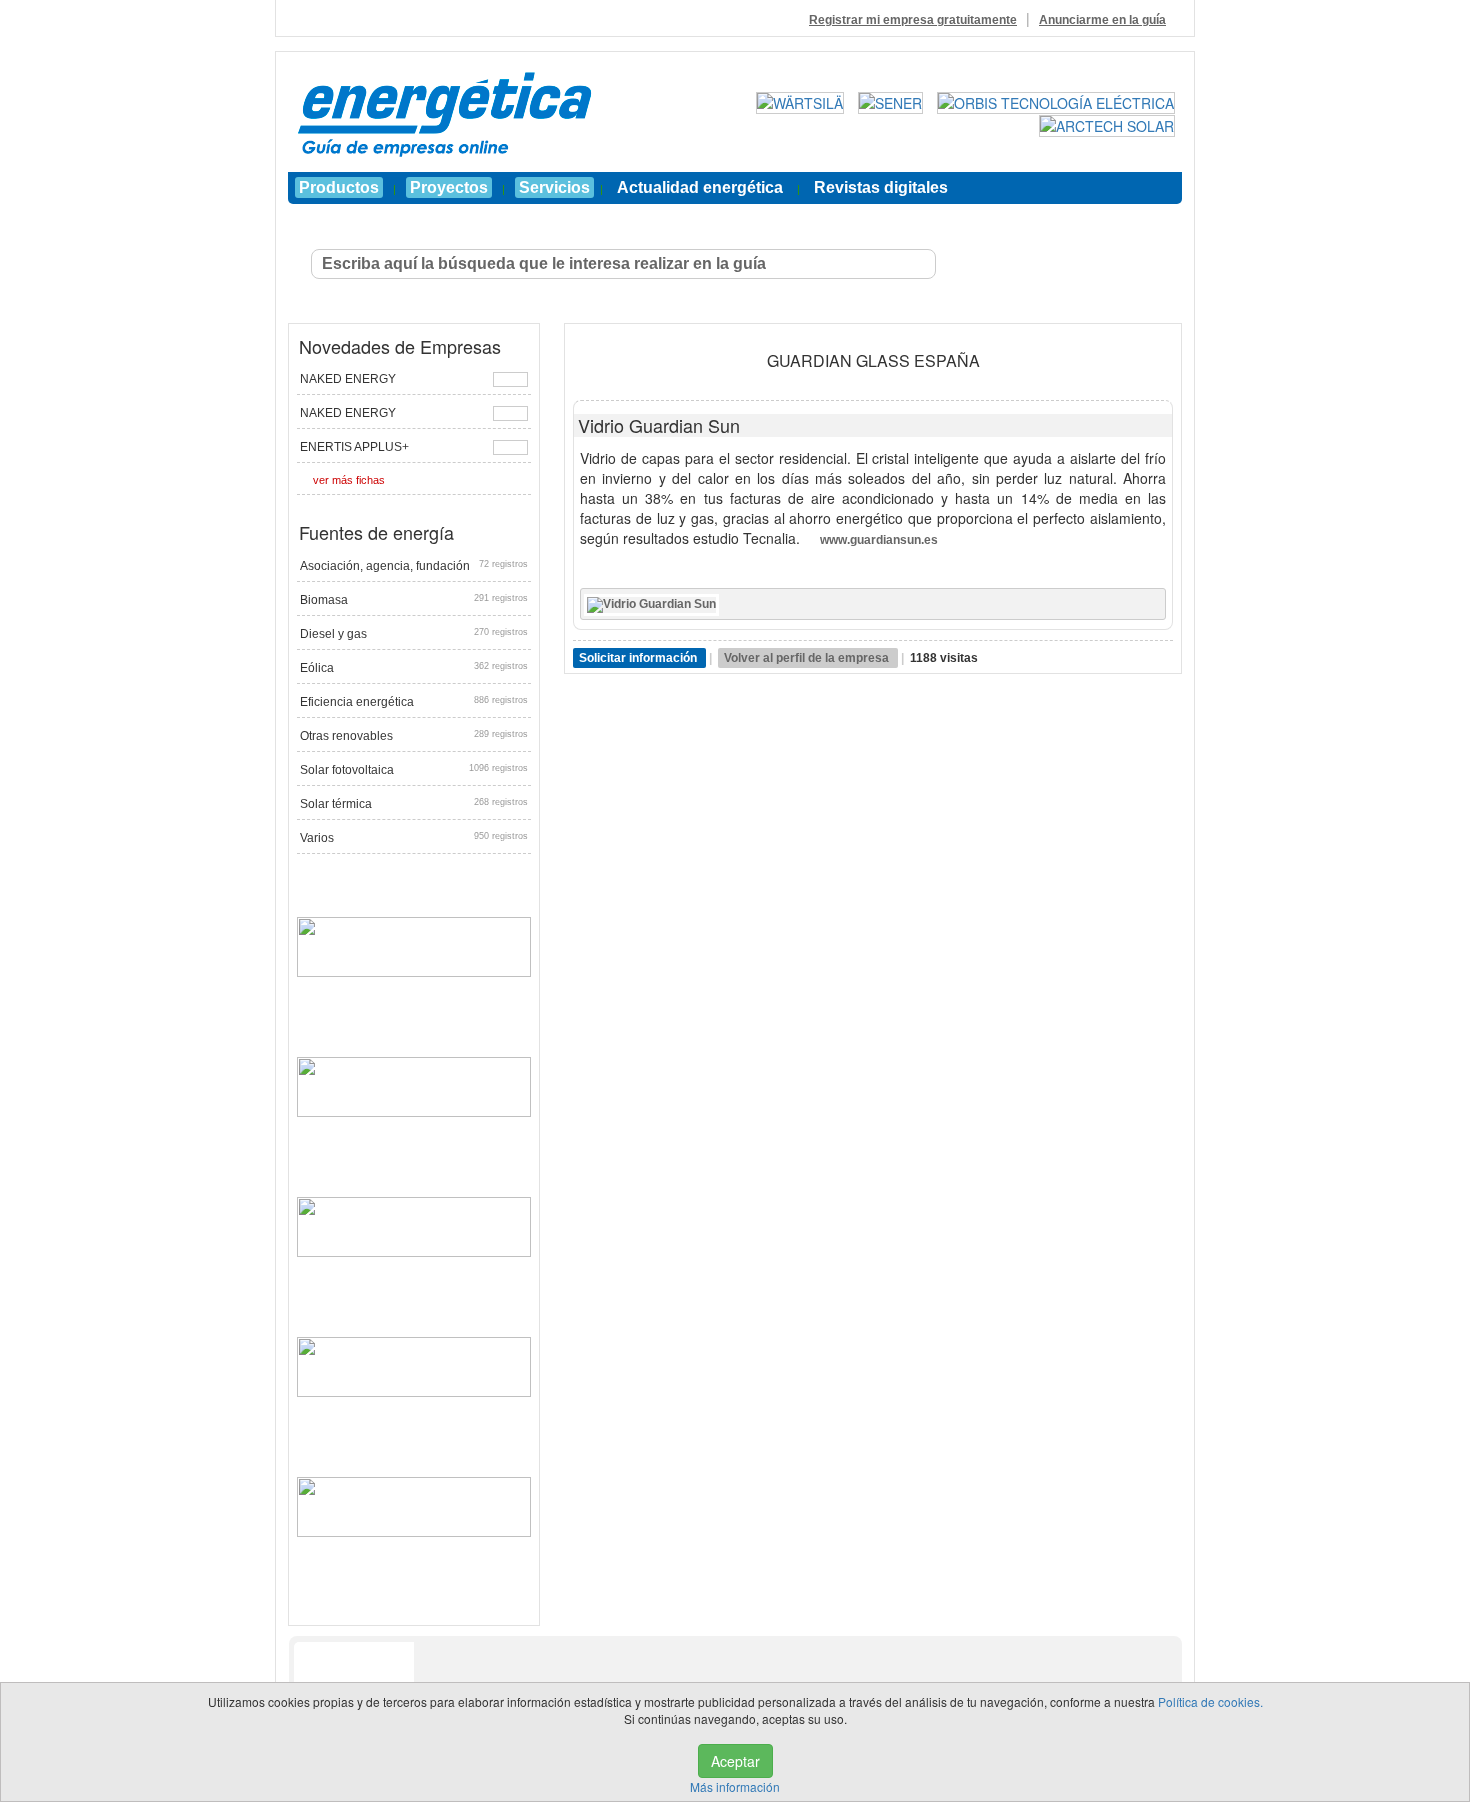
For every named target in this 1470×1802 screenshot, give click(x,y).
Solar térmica (414, 804)
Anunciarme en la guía (1102, 20)
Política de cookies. (1210, 1701)
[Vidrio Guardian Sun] (651, 604)
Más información (735, 1786)
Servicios (554, 187)
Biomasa (414, 600)
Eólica (414, 668)
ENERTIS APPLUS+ (354, 447)
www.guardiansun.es (879, 540)
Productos (339, 187)
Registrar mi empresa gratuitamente (913, 20)
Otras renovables (414, 736)
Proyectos (449, 187)
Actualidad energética (700, 187)
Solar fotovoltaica (414, 770)
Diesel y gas (414, 634)
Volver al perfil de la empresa (808, 658)
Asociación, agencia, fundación (414, 566)
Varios (414, 838)
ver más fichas (349, 480)
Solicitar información (639, 658)
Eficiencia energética (414, 702)
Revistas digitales (881, 187)
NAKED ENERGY (348, 379)
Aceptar (735, 1761)
